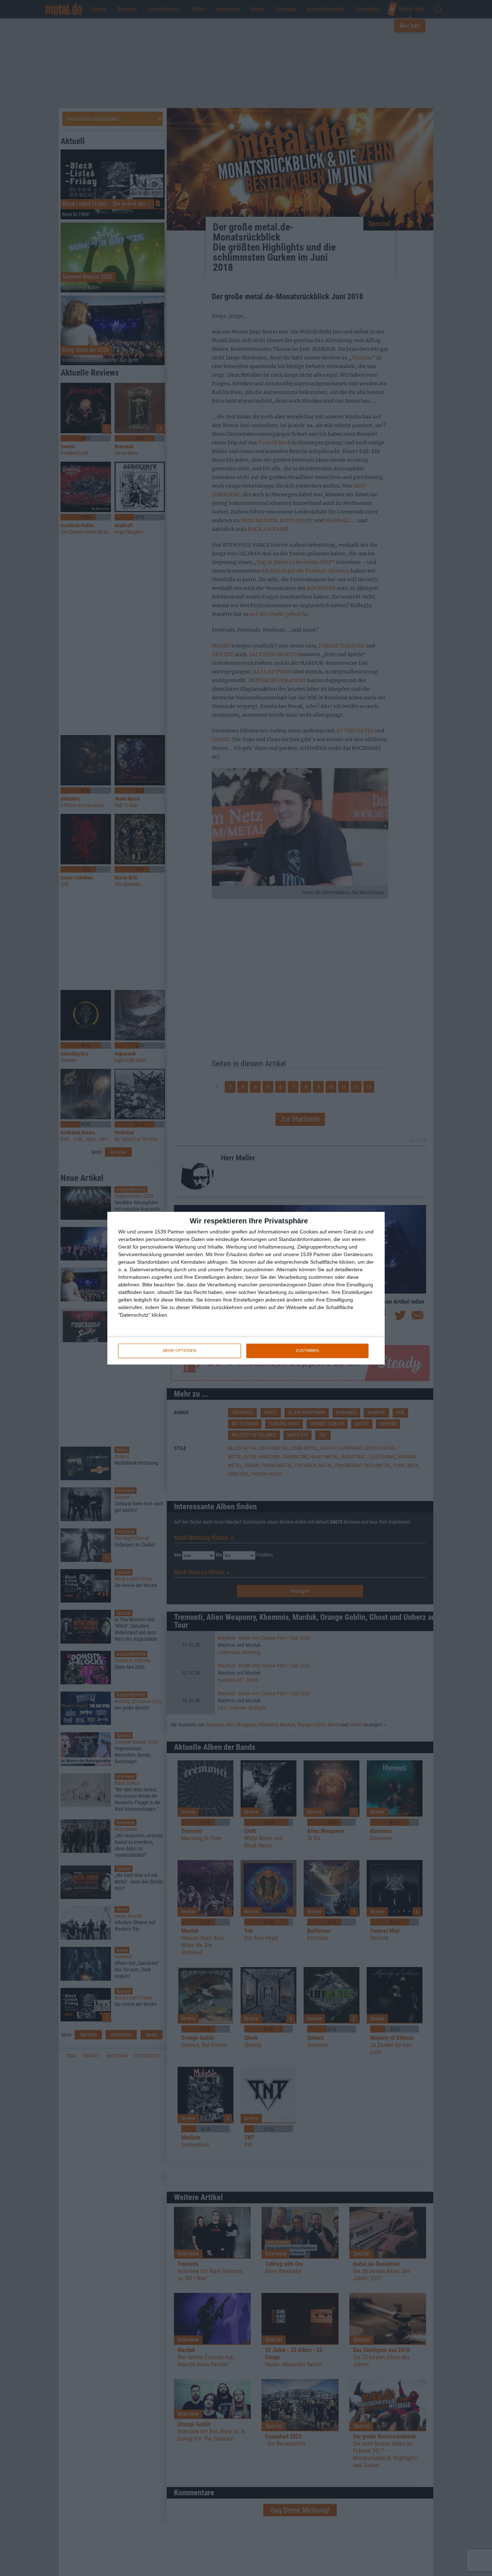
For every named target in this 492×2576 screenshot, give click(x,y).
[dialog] (246, 1288)
